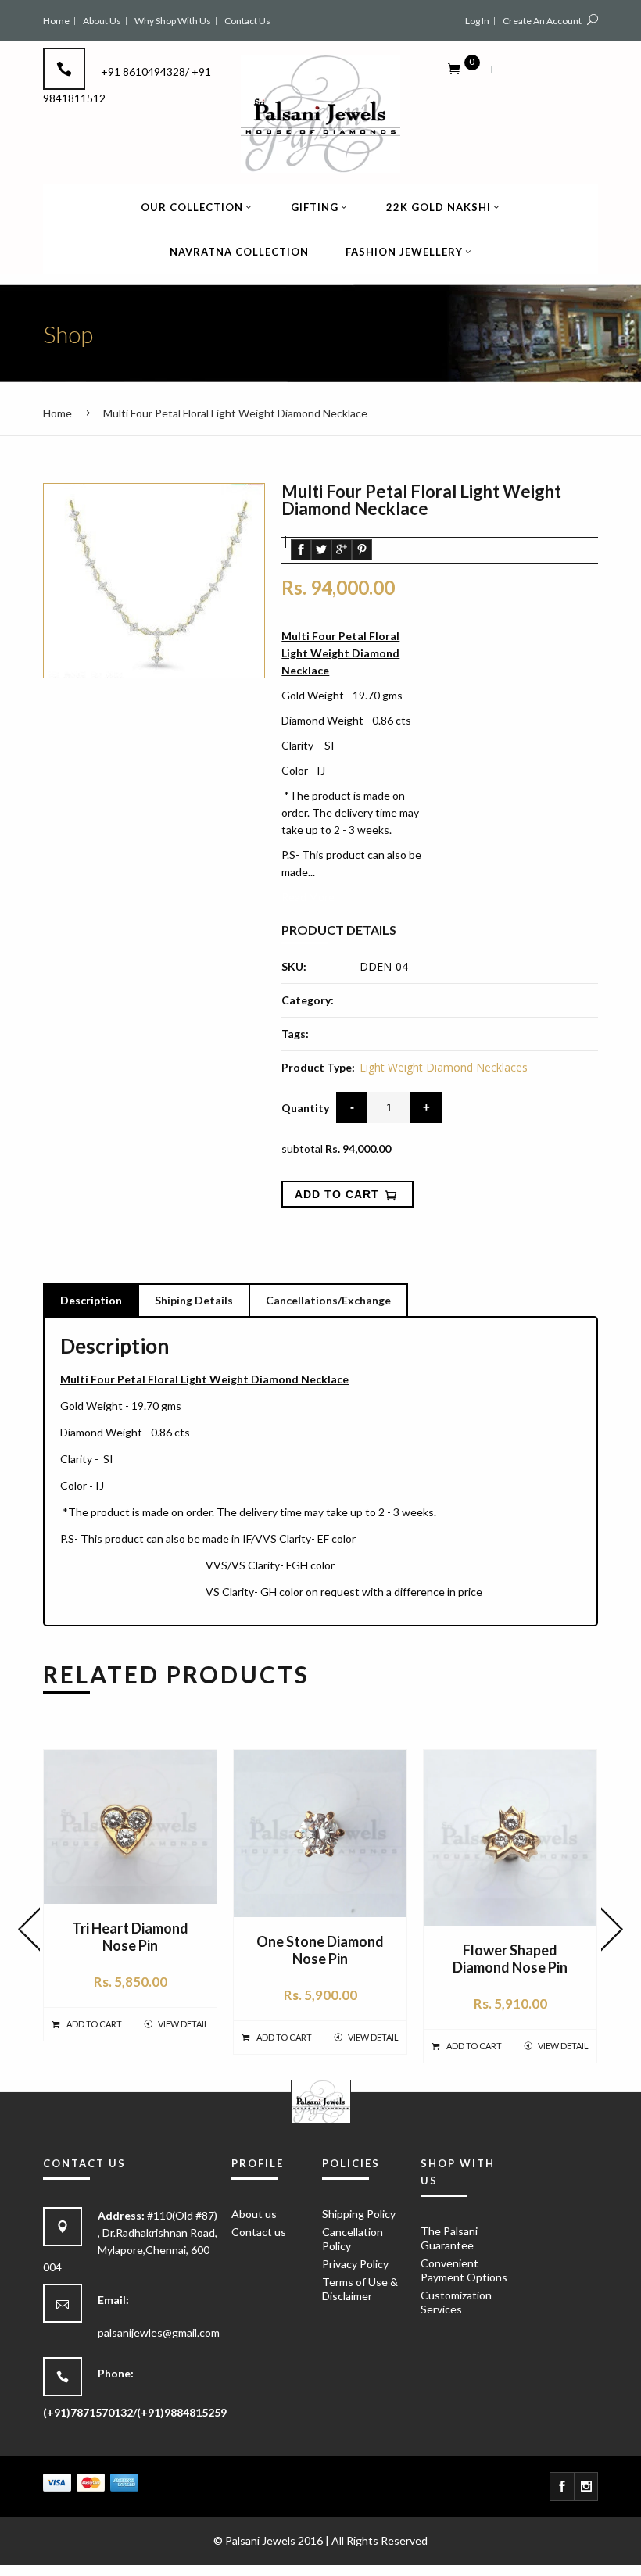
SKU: (294, 966)
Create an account (542, 21)
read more (308, 897)
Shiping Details (194, 1300)
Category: (308, 1000)
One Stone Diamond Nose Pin (320, 1950)
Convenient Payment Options (464, 2270)
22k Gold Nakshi (439, 207)
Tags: (295, 1034)
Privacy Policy (355, 2264)
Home (57, 413)
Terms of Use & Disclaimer (360, 2289)
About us (254, 2214)
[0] (454, 68)
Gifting (315, 207)
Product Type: (318, 1067)
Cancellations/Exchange (328, 1300)
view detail (183, 2024)
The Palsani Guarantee (449, 2238)
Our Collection (192, 207)
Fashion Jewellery (404, 252)
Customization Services (456, 2302)
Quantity (305, 1108)
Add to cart (94, 2024)
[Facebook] (562, 2487)
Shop (68, 334)
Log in (477, 21)
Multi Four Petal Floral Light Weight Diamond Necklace (235, 413)
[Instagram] (586, 2487)
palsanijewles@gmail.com (159, 2333)
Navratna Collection (239, 252)
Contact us (259, 2232)
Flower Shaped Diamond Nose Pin (510, 1959)
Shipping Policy (359, 2214)
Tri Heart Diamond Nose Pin (130, 1937)
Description (91, 1300)
